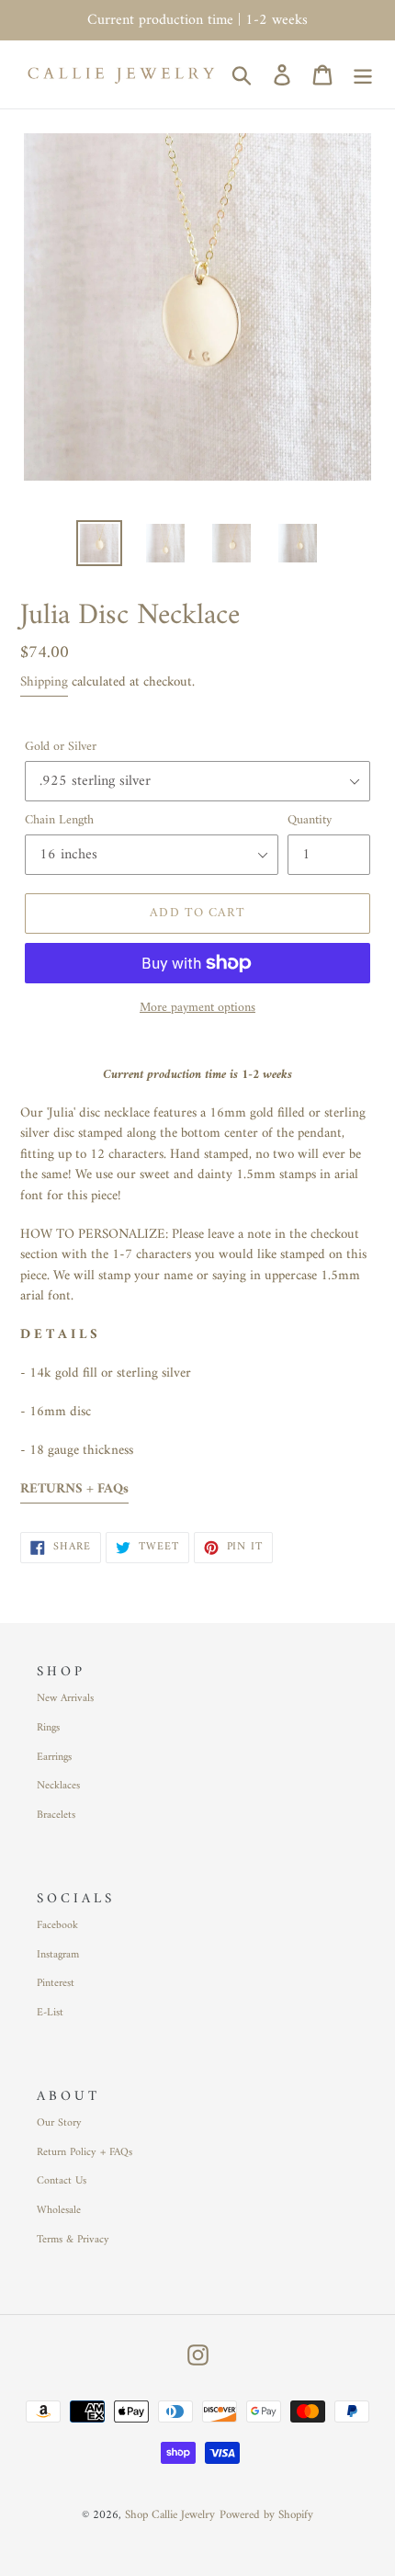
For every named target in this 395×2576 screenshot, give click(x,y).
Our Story (59, 2123)
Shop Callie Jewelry (170, 2515)
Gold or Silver (61, 747)
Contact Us (62, 2181)
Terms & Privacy (73, 2240)
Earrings (54, 1758)
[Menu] (363, 74)
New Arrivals (65, 1699)
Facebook (57, 1926)
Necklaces (58, 1786)
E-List (50, 2013)
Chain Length (59, 820)
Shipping (44, 682)
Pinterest (56, 1984)
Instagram (58, 1955)
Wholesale (59, 2211)
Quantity (310, 820)
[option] (99, 543)
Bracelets (56, 1816)
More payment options (197, 1008)
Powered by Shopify (266, 2515)
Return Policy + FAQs (85, 2153)
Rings (48, 1728)
